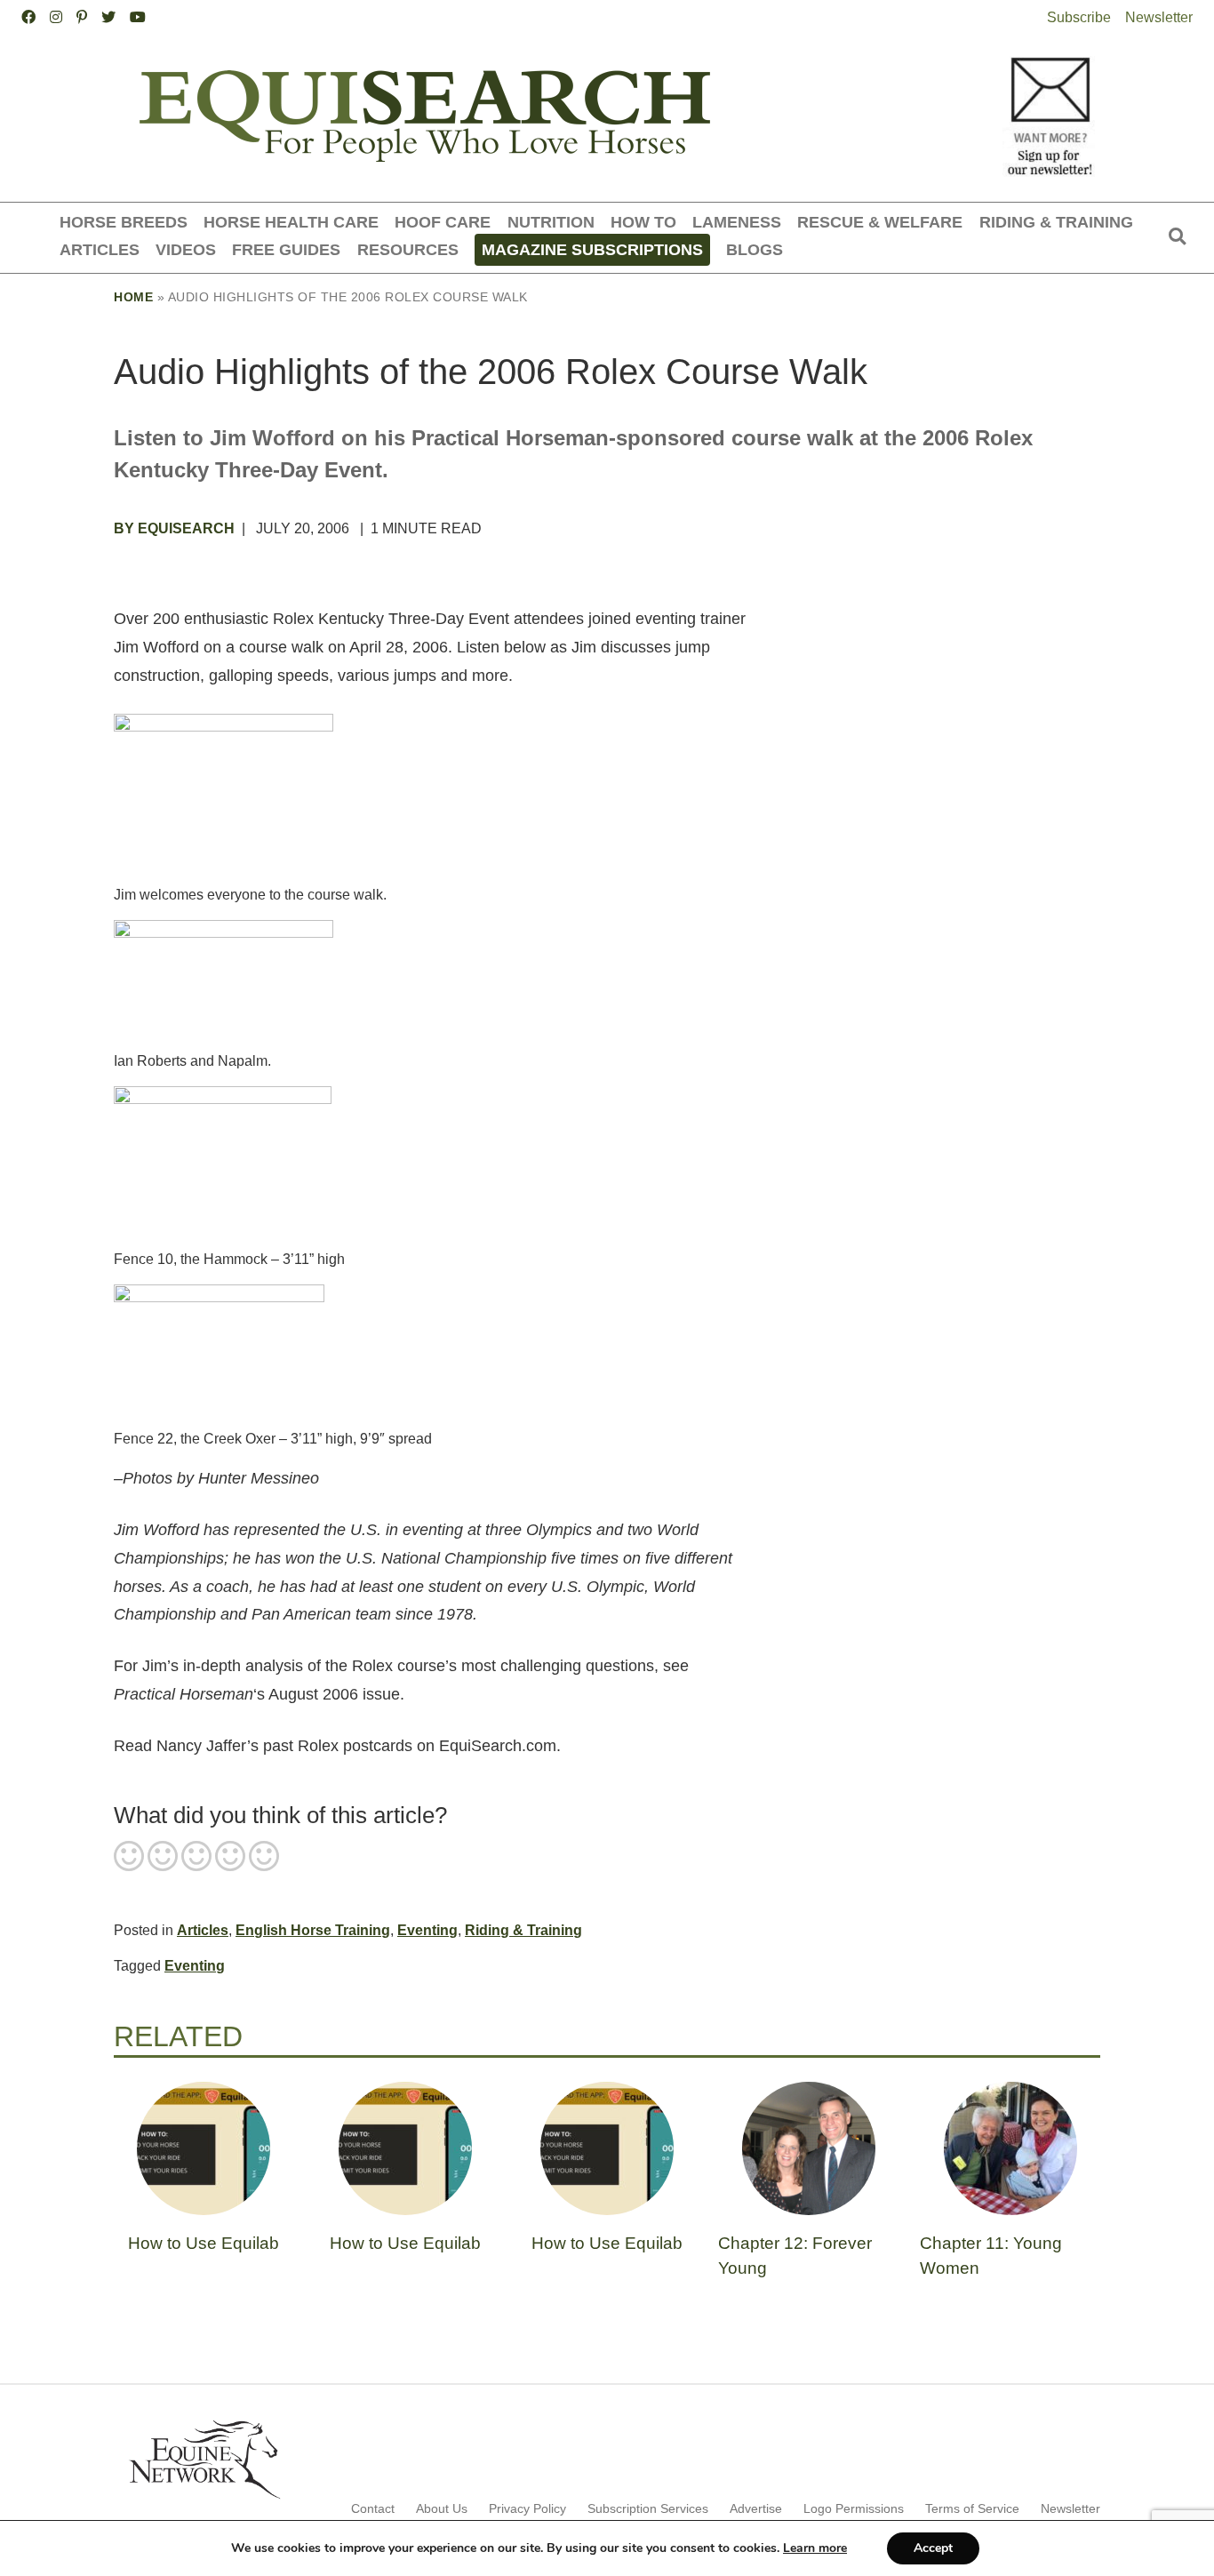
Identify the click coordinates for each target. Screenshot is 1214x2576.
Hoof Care (443, 222)
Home (133, 297)
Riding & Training (1056, 222)
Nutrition (551, 222)
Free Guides (286, 249)
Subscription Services (648, 2508)
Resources (408, 249)
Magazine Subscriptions (592, 249)
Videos (186, 249)
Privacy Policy (527, 2508)
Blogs (755, 249)
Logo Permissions (854, 2508)
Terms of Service (972, 2508)
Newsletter (1159, 17)
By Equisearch (174, 528)
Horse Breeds (124, 222)
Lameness (737, 222)
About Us (442, 2508)
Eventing (427, 1930)
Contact (373, 2508)
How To (643, 222)
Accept (933, 2548)
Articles (100, 249)
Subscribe (1079, 17)
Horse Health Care (291, 222)
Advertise (756, 2508)
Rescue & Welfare (880, 222)
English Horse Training (313, 1930)
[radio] (129, 1858)
